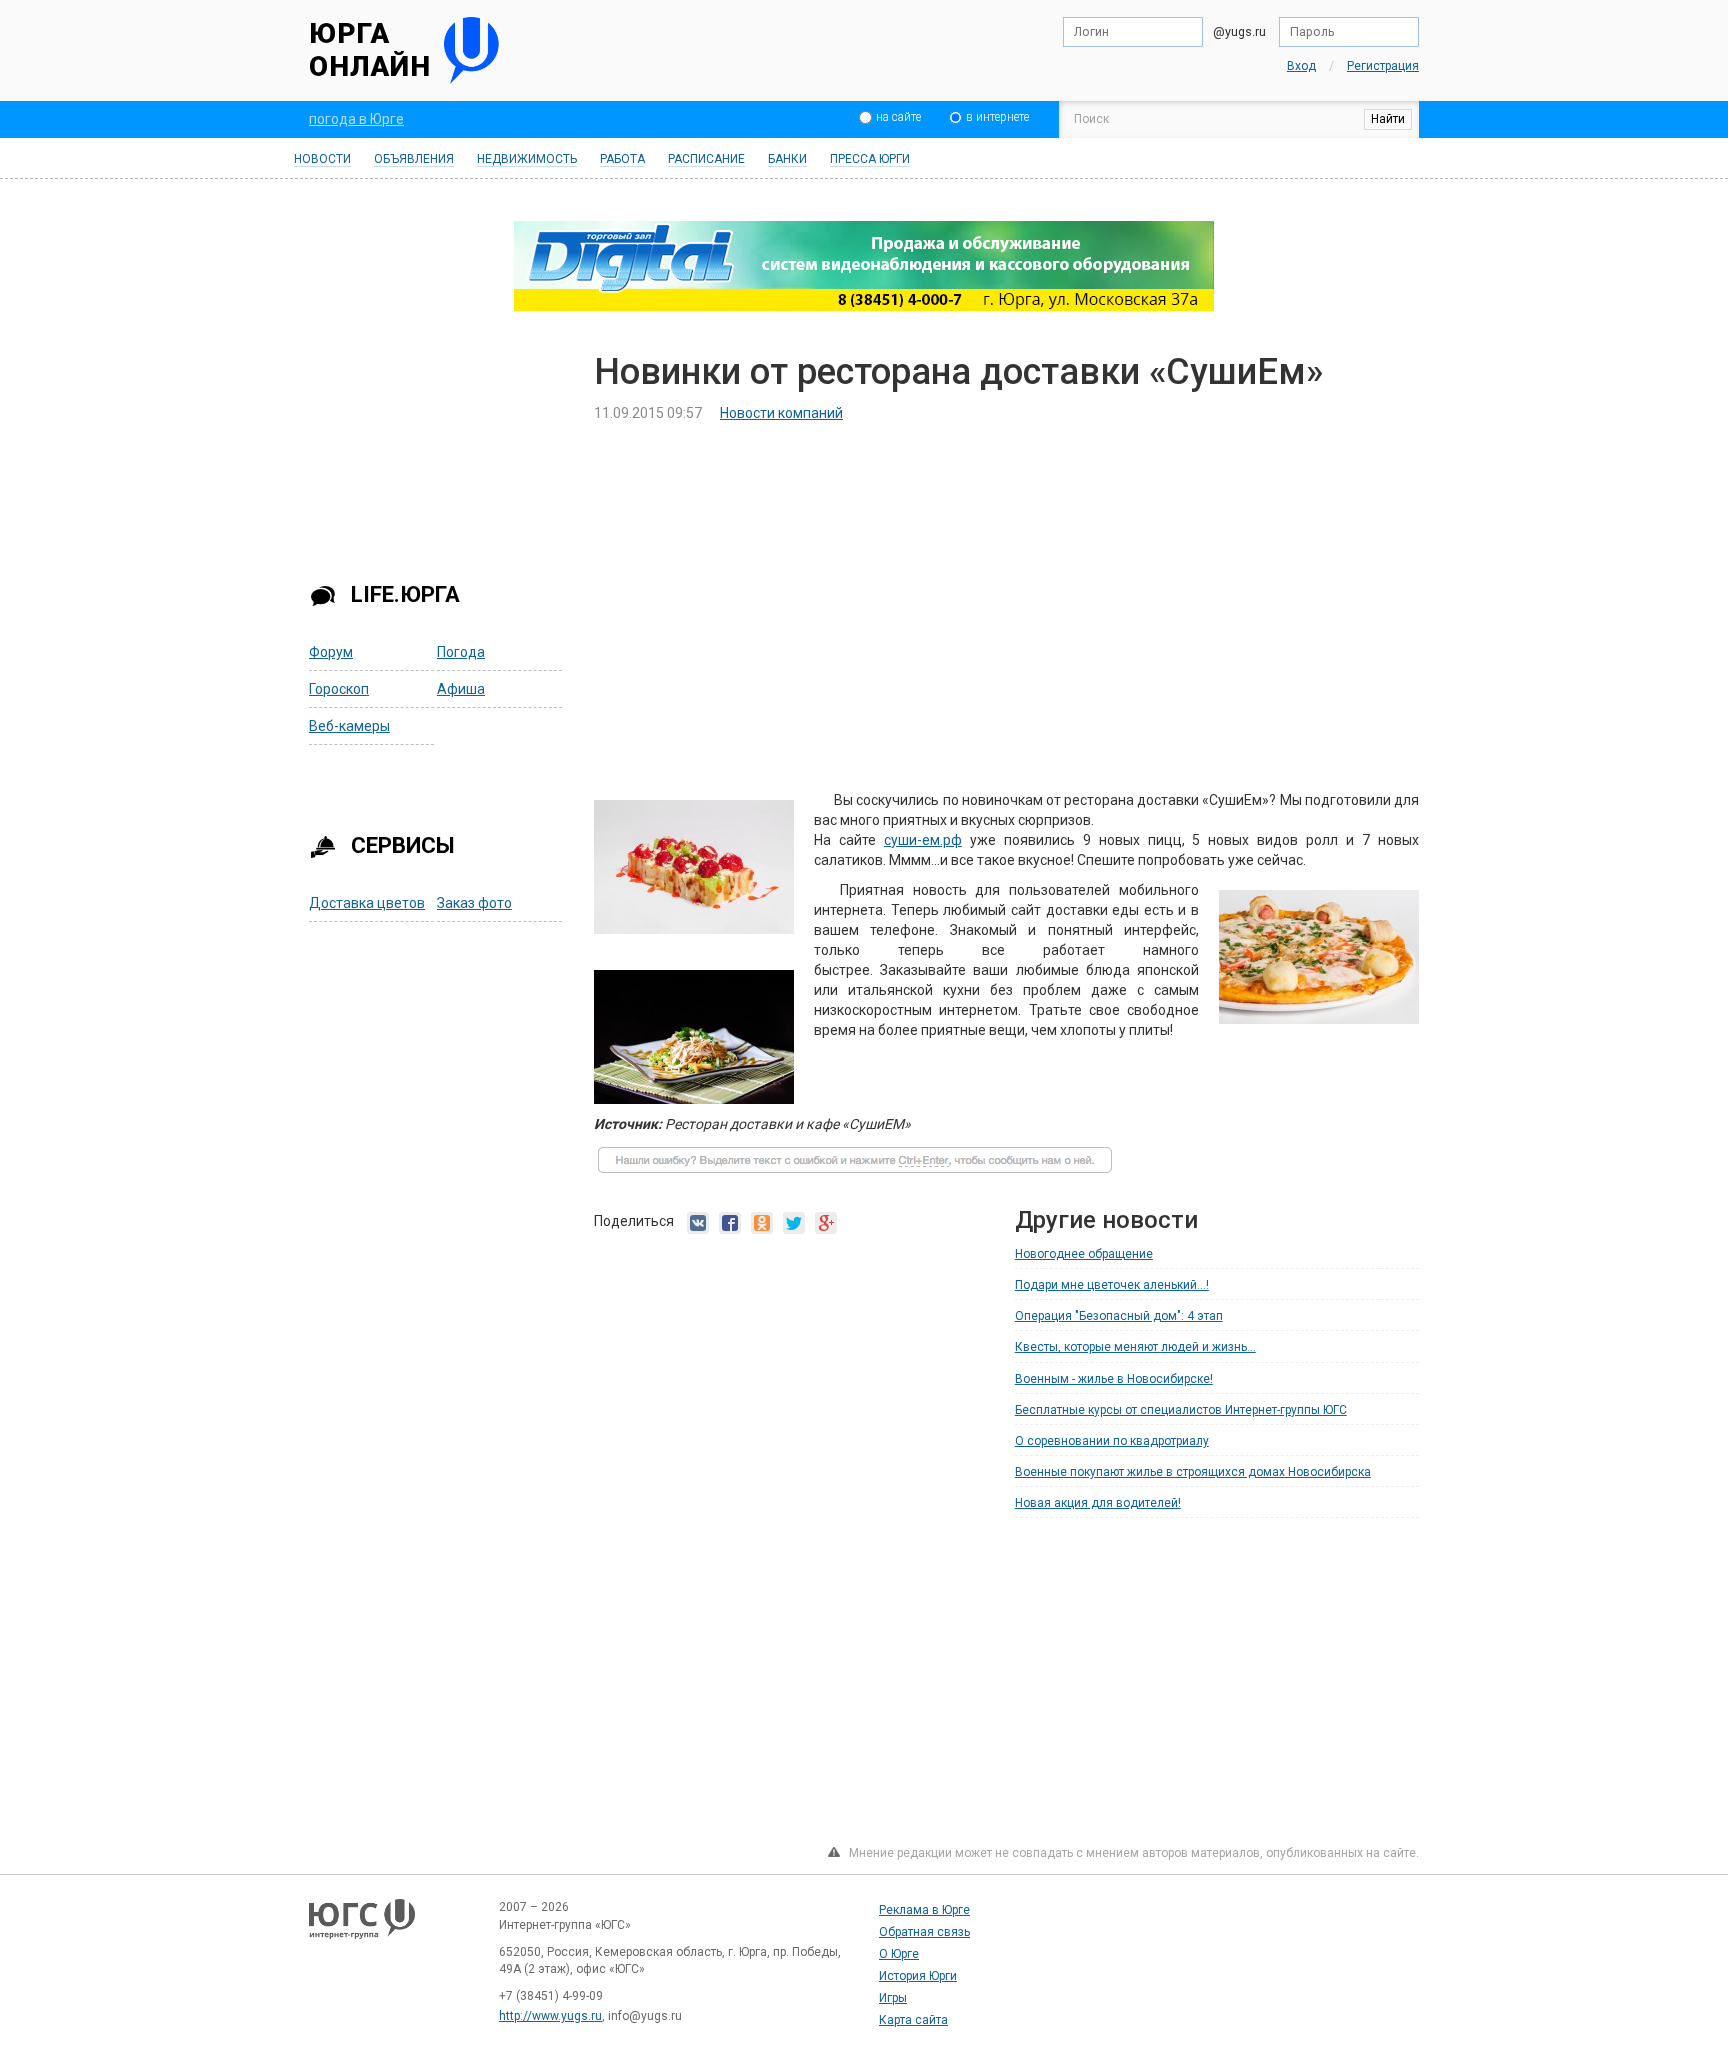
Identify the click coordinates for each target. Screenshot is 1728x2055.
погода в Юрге (356, 119)
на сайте (898, 117)
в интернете (997, 117)
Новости (322, 159)
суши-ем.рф (923, 840)
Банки (787, 159)
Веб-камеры (349, 726)
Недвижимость (527, 159)
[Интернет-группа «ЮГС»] (362, 1929)
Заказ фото (474, 903)
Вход (1301, 66)
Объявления (414, 159)
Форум (331, 652)
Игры (893, 1998)
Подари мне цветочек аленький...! (1112, 1285)
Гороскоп (339, 689)
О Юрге (899, 1954)
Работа (622, 159)
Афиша (461, 689)
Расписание (706, 159)
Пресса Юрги (870, 159)
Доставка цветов (367, 903)
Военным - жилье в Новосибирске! (1114, 1379)
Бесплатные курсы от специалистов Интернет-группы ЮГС (1181, 1410)
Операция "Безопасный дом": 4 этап (1119, 1316)
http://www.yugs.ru (550, 2016)
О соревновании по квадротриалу (1112, 1441)
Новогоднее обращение (1084, 1254)
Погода (461, 652)
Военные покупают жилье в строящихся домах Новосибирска (1193, 1472)
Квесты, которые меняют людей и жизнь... (1135, 1347)
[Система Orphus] (855, 1169)
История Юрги (918, 1976)
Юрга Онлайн (370, 50)
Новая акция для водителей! (1098, 1503)
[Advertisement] (437, 453)
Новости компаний (781, 413)
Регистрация (1383, 66)
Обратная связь (924, 1932)
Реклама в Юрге (924, 1910)
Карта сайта (913, 2020)
